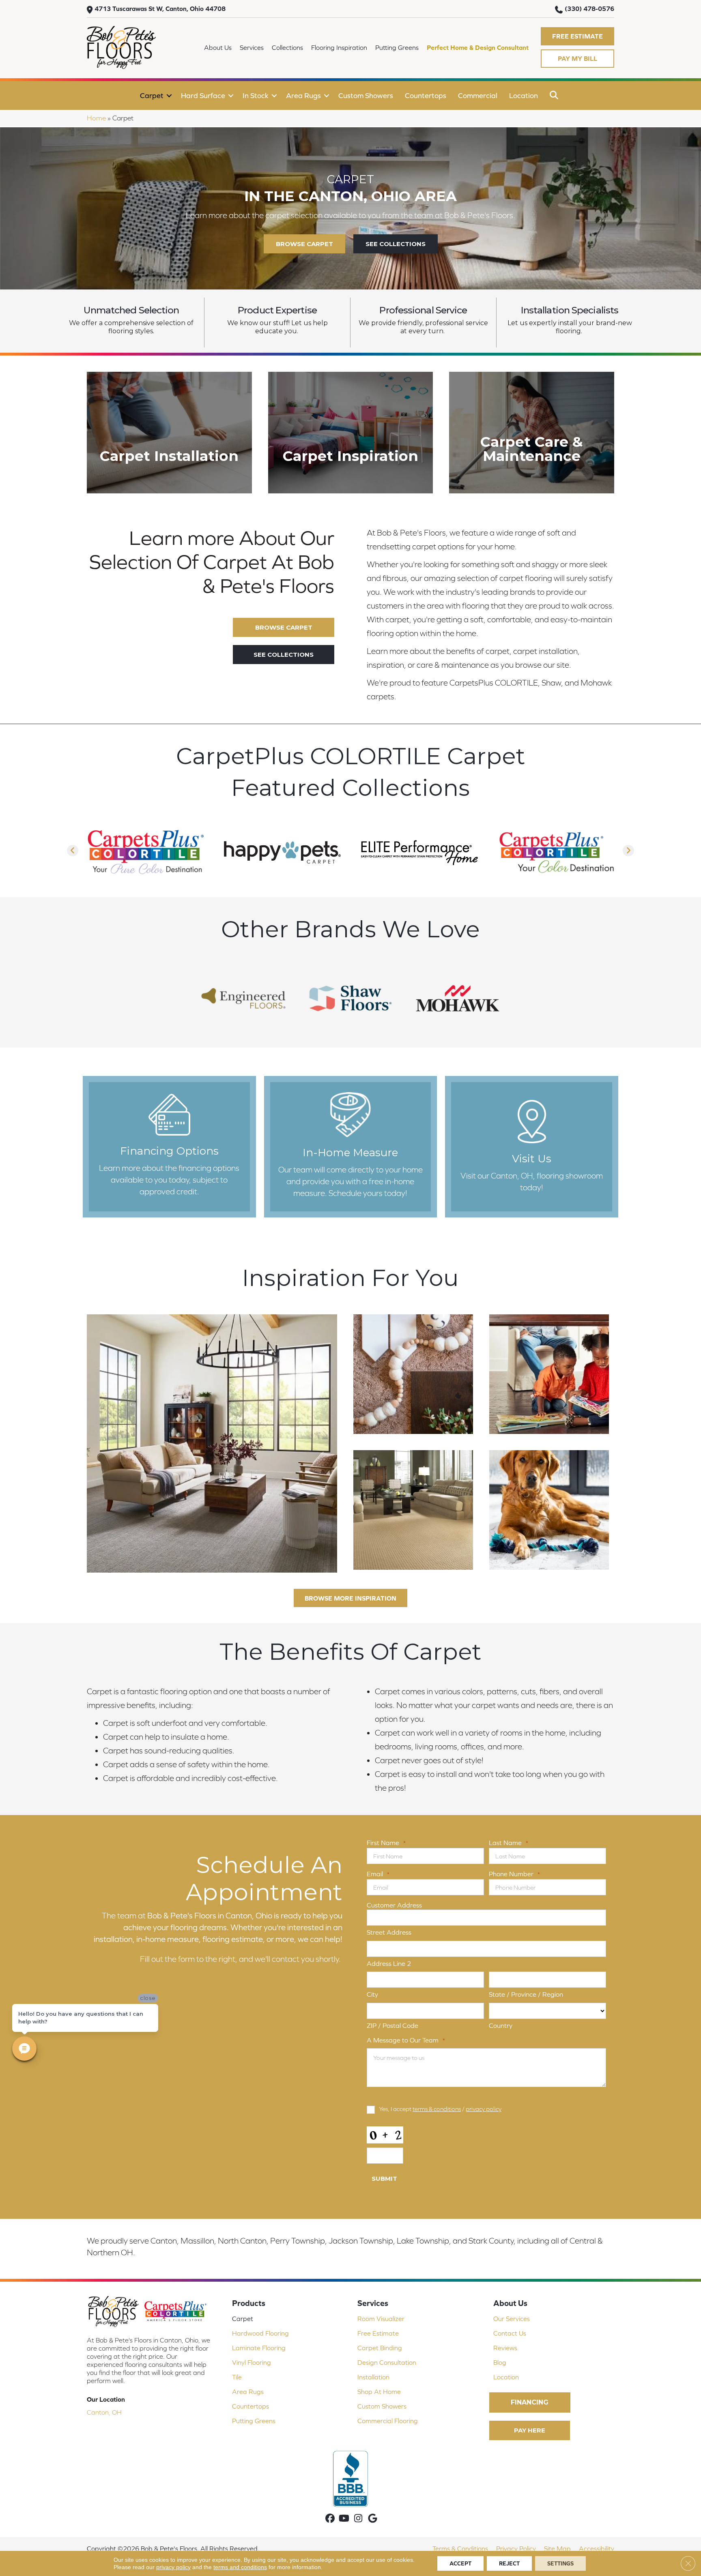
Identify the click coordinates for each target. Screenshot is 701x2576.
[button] (577, 36)
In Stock (256, 95)
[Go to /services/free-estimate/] (351, 1147)
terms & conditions (437, 2109)
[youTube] (344, 2519)
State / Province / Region (526, 1994)
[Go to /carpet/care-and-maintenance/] (532, 433)
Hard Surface (203, 95)
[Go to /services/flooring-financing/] (169, 1147)
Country (501, 2025)
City (372, 1994)
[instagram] (358, 2519)
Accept (460, 2563)
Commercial (478, 95)
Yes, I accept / (440, 2109)
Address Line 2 (389, 1963)
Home (96, 118)
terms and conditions (240, 2567)
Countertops (426, 95)
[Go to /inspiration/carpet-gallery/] (351, 433)
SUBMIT (384, 2178)
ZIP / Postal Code (392, 2025)
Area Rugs (303, 95)
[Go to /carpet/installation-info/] (169, 433)
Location (524, 95)
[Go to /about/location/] (532, 1147)
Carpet (152, 95)
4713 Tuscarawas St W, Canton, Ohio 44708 (160, 9)
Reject (509, 2563)
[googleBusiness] (373, 2519)
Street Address (389, 1932)
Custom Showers (366, 95)
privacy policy (484, 2109)
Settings (560, 2563)
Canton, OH (104, 2412)
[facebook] (330, 2519)
